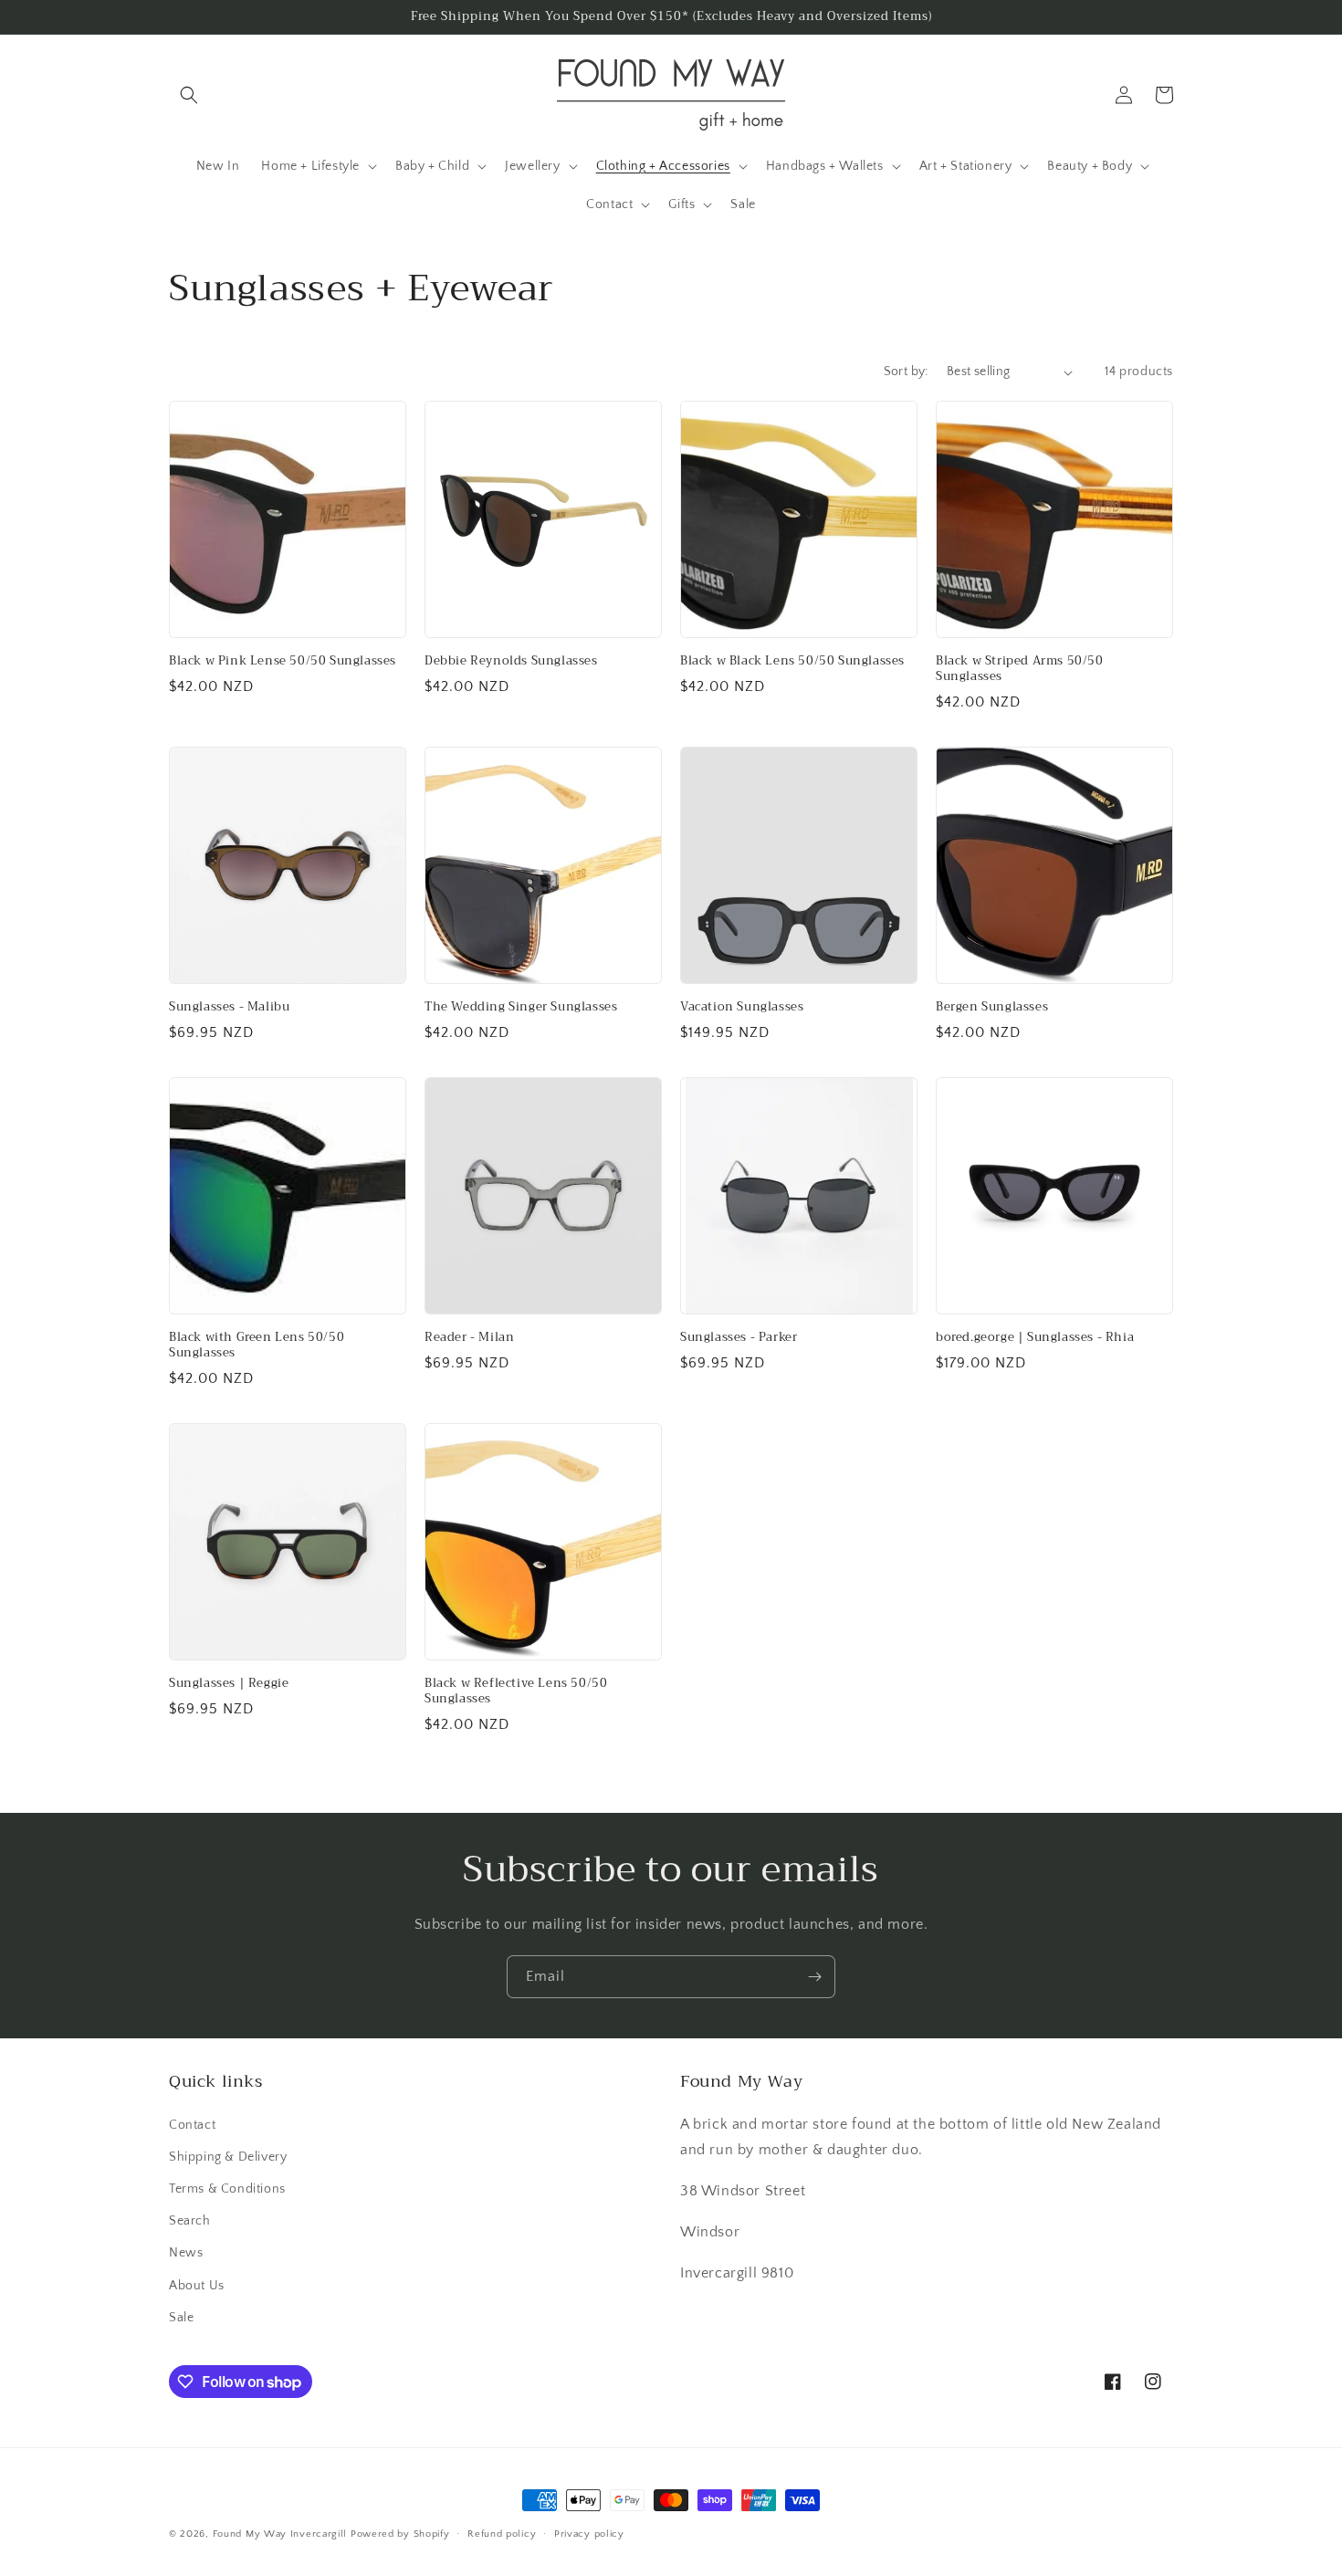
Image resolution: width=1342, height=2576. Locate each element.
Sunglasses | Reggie (229, 1684)
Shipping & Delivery (228, 2157)
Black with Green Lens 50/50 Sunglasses (257, 1346)
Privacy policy (589, 2534)
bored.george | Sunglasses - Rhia (1035, 1338)
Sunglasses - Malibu (229, 1007)
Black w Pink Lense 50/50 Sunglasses (283, 661)
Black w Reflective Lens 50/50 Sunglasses (516, 1691)
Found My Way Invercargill (280, 2534)
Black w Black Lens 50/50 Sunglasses (792, 661)
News (186, 2253)
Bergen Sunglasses (992, 1007)
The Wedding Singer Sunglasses (521, 1007)
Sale (181, 2318)
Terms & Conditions (227, 2189)
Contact (192, 2125)
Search (190, 2221)
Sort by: (906, 372)
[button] (189, 95)
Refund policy (502, 2534)
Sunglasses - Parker (739, 1338)
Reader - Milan (469, 1338)
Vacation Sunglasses (742, 1007)
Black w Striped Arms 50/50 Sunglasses (1020, 669)
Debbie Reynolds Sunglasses (511, 661)
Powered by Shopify (400, 2534)
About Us (197, 2286)
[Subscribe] (814, 1977)
